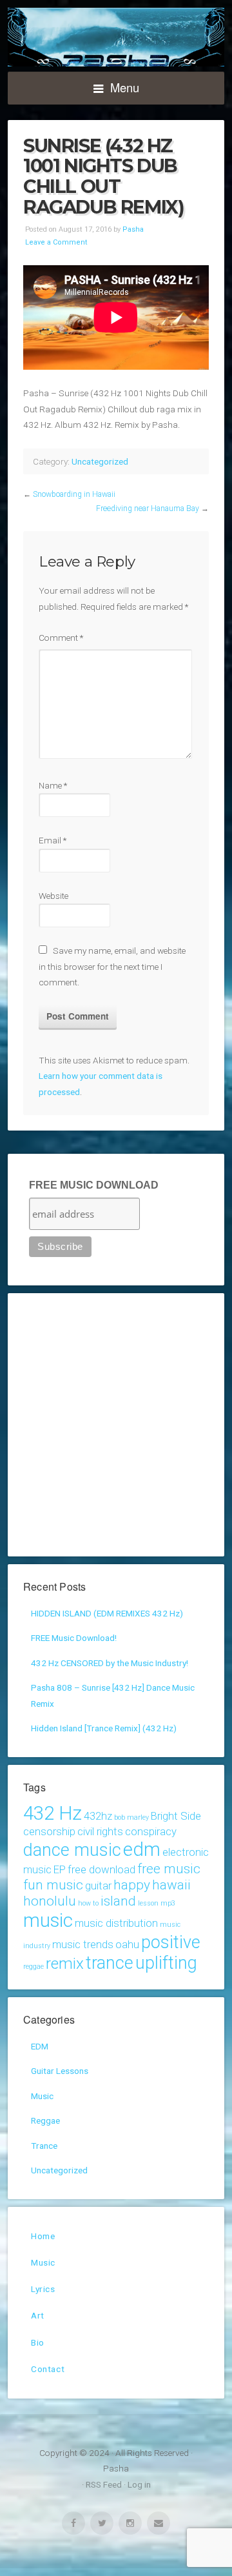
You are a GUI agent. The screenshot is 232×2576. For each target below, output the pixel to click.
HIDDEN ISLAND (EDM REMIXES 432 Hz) (107, 1613)
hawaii (171, 1885)
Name (53, 785)
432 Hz (53, 1813)
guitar (98, 1886)
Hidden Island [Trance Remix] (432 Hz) (104, 1728)
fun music (53, 1885)
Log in (139, 2484)
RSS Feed (104, 2484)
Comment (61, 638)
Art (38, 2315)
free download (101, 1869)
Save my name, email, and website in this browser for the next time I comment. (112, 966)
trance (110, 1963)
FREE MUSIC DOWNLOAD (94, 1185)
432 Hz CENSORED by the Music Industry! (110, 1663)
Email (53, 840)
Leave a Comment (56, 242)
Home (43, 2236)
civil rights (100, 1831)
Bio (38, 2342)
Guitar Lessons (60, 2071)
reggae (34, 1967)
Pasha (116, 37)
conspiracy (151, 1831)
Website (53, 896)
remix (65, 1964)
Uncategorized (100, 461)
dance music (72, 1850)
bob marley (131, 1817)
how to (88, 1903)
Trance (44, 2146)
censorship (49, 1831)
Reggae (45, 2120)
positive (171, 1942)
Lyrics (43, 2289)
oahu (127, 1944)
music (48, 1920)
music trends (83, 1944)
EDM (40, 2046)
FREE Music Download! (74, 1638)
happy (132, 1885)
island (118, 1901)
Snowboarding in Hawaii (74, 494)
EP (60, 1869)
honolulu (50, 1901)
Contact (48, 2369)
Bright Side (176, 1816)
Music (42, 2096)
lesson (148, 1903)
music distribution (116, 1923)
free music (169, 1869)
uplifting (166, 1963)
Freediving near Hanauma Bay (148, 508)
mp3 (168, 1903)
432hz (98, 1816)
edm (142, 1849)
